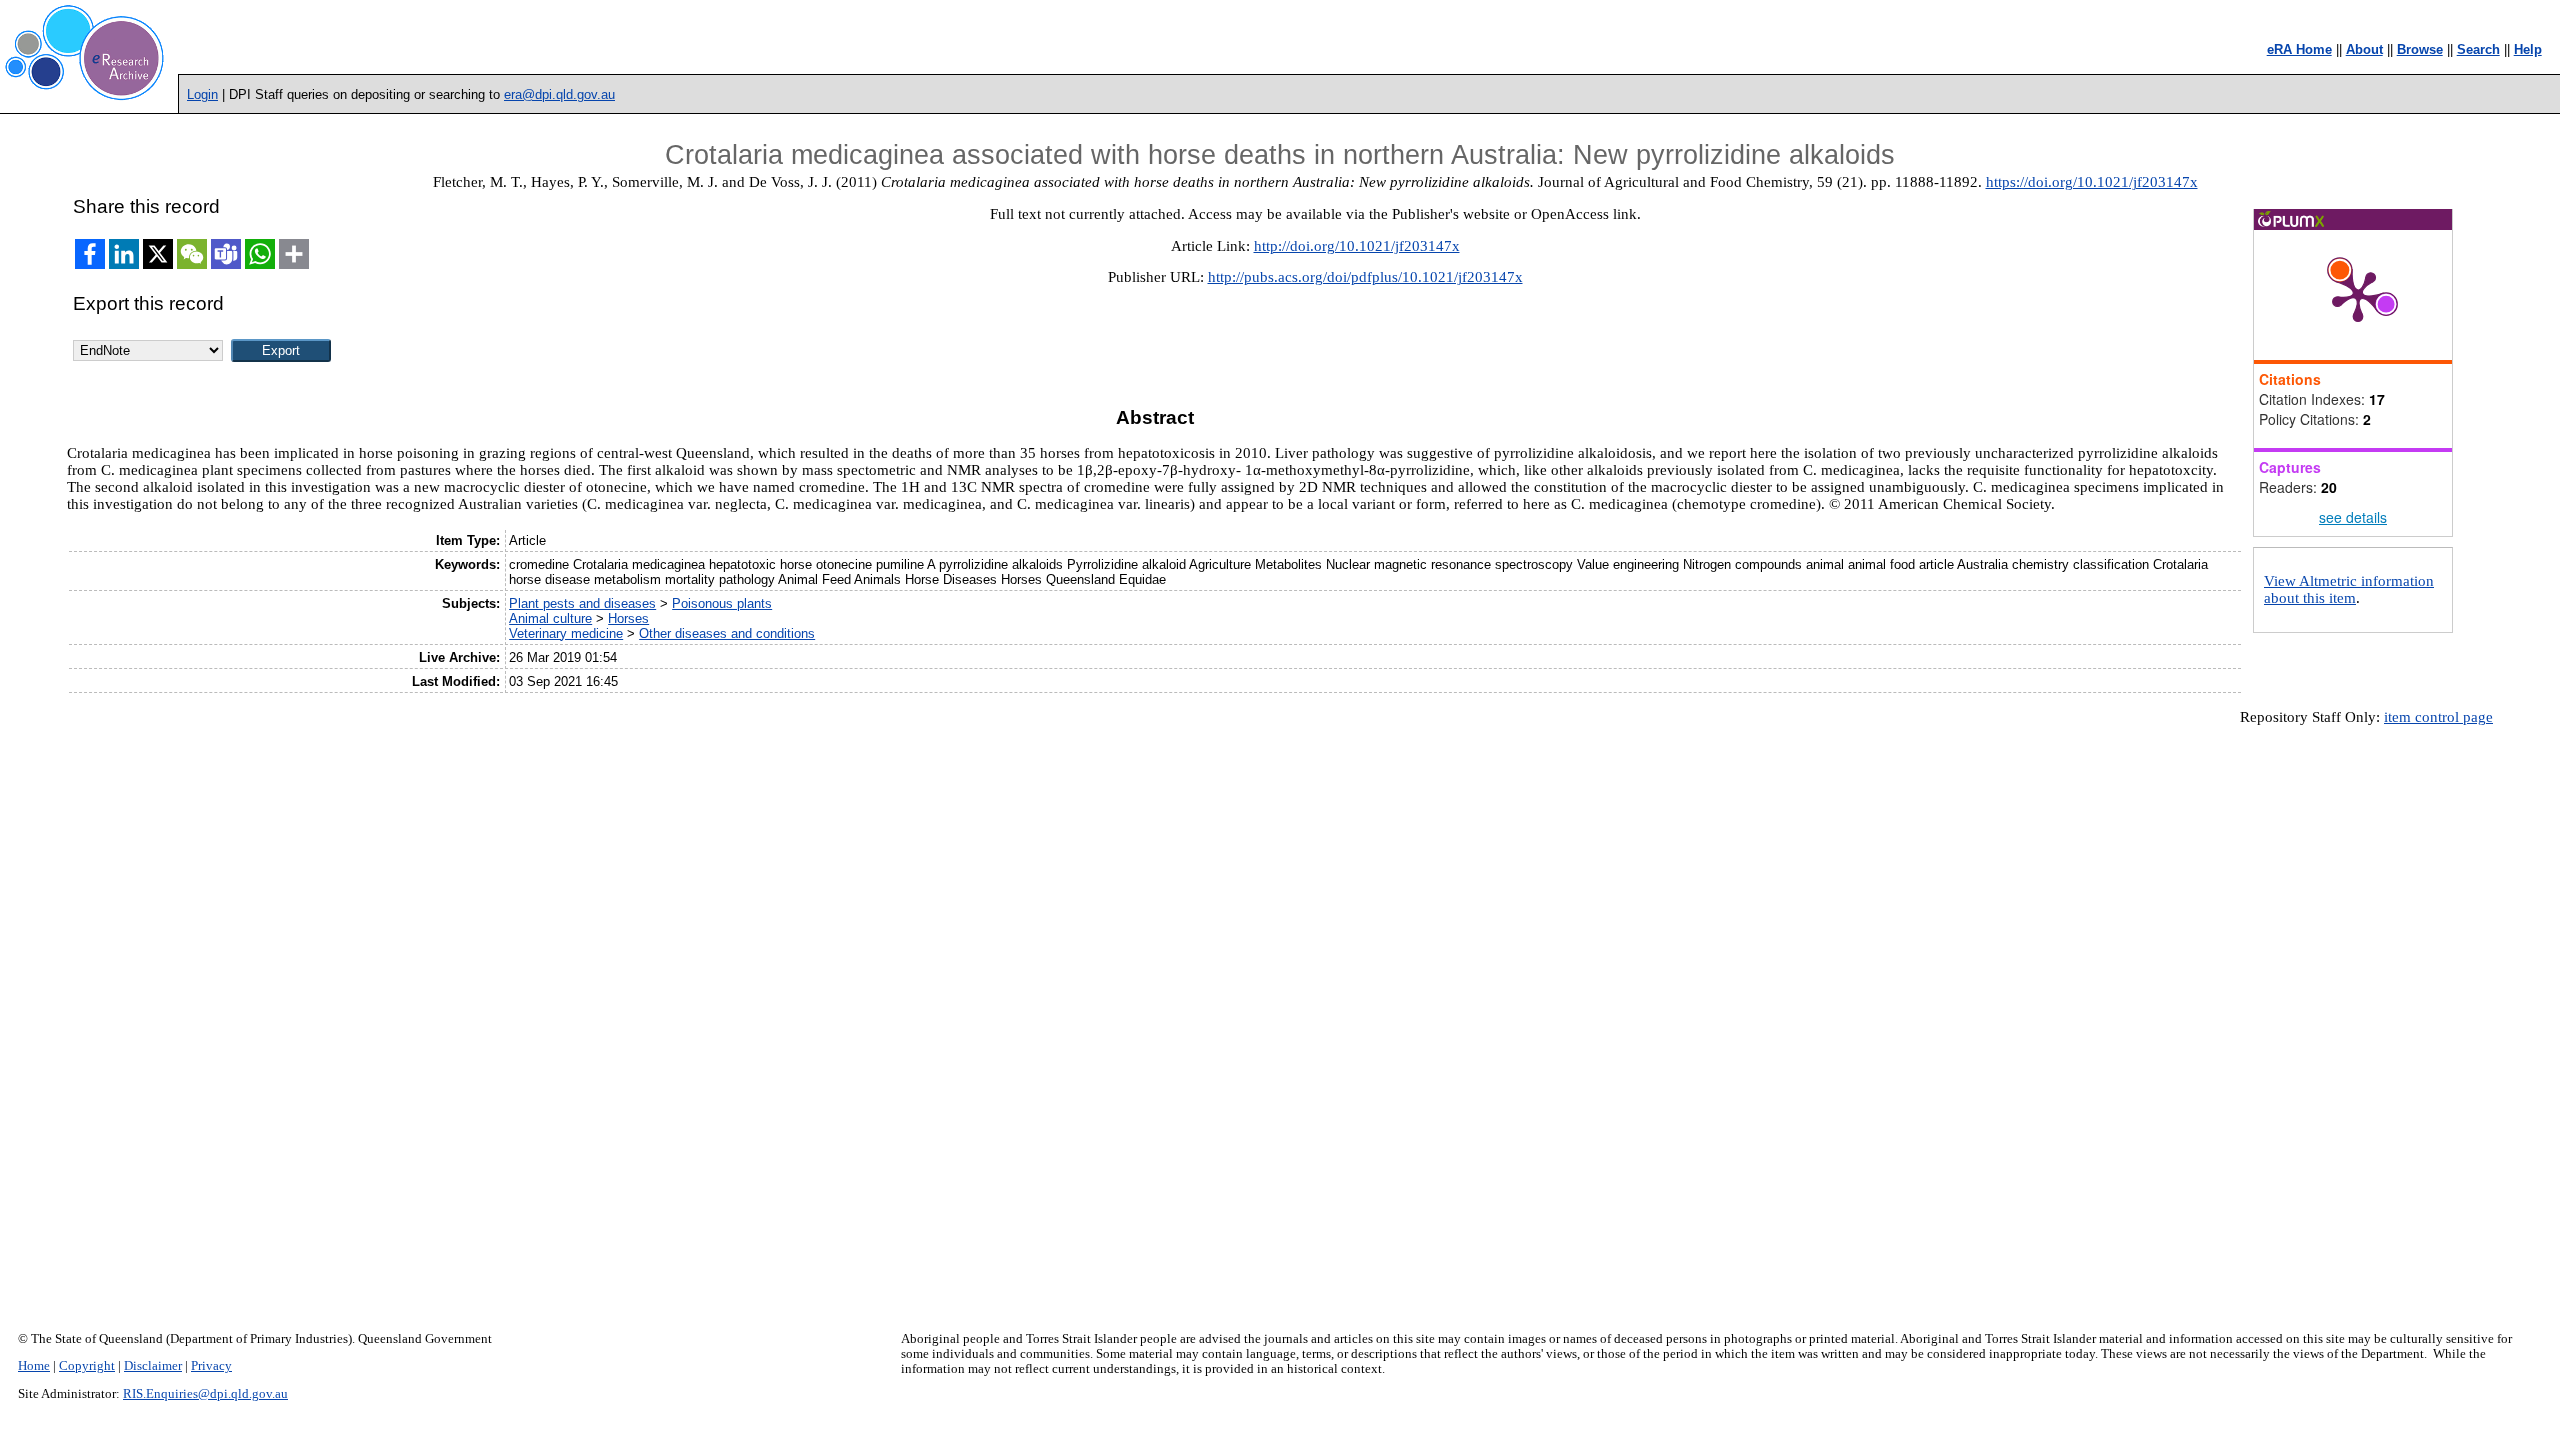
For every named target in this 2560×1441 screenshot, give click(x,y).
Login (202, 94)
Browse (2420, 49)
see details (2353, 517)
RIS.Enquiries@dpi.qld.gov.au (205, 1394)
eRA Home (2299, 49)
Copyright (87, 1366)
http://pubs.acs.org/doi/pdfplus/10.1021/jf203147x (1365, 277)
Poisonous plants (722, 603)
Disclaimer (153, 1366)
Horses (628, 618)
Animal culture (550, 618)
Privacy (211, 1366)
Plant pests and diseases (582, 603)
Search (2478, 49)
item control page (2438, 717)
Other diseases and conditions (727, 633)
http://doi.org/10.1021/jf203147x (1357, 246)
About (2364, 49)
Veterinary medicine (566, 633)
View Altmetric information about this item (2349, 589)
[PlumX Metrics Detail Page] (2358, 295)
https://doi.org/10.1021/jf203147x (2092, 182)
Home (34, 1366)
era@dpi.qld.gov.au (559, 94)
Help (2528, 49)
